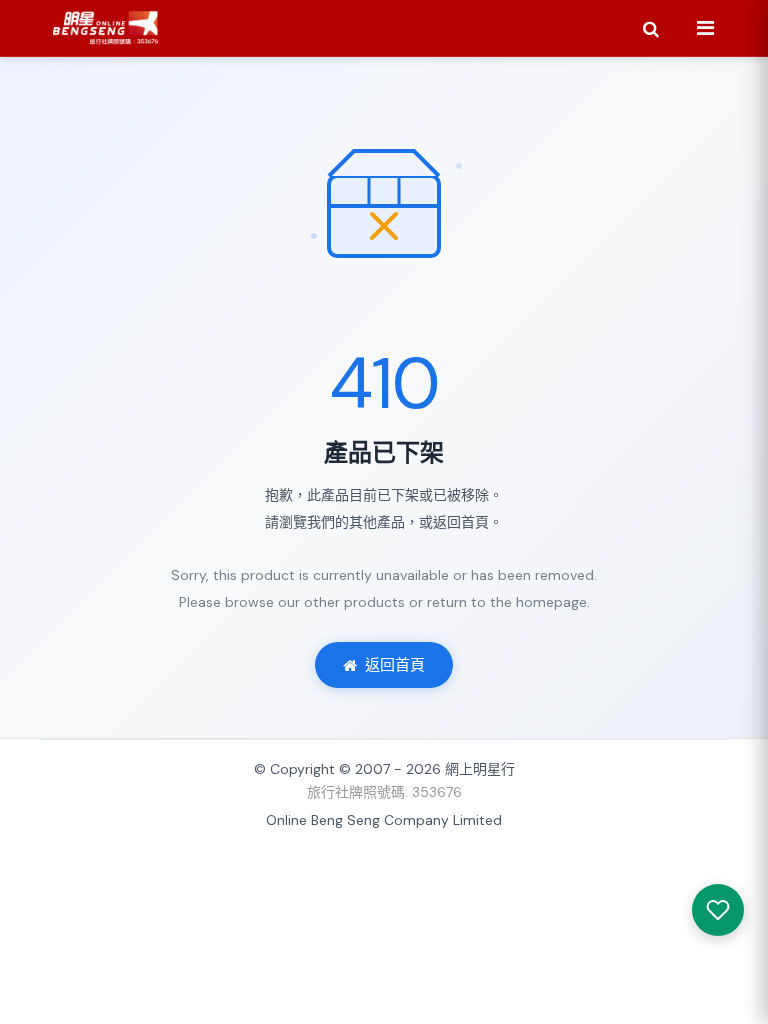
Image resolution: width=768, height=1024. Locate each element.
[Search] (651, 28)
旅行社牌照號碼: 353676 (384, 792)
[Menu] (705, 28)
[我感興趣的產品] (718, 910)
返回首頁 (395, 665)
